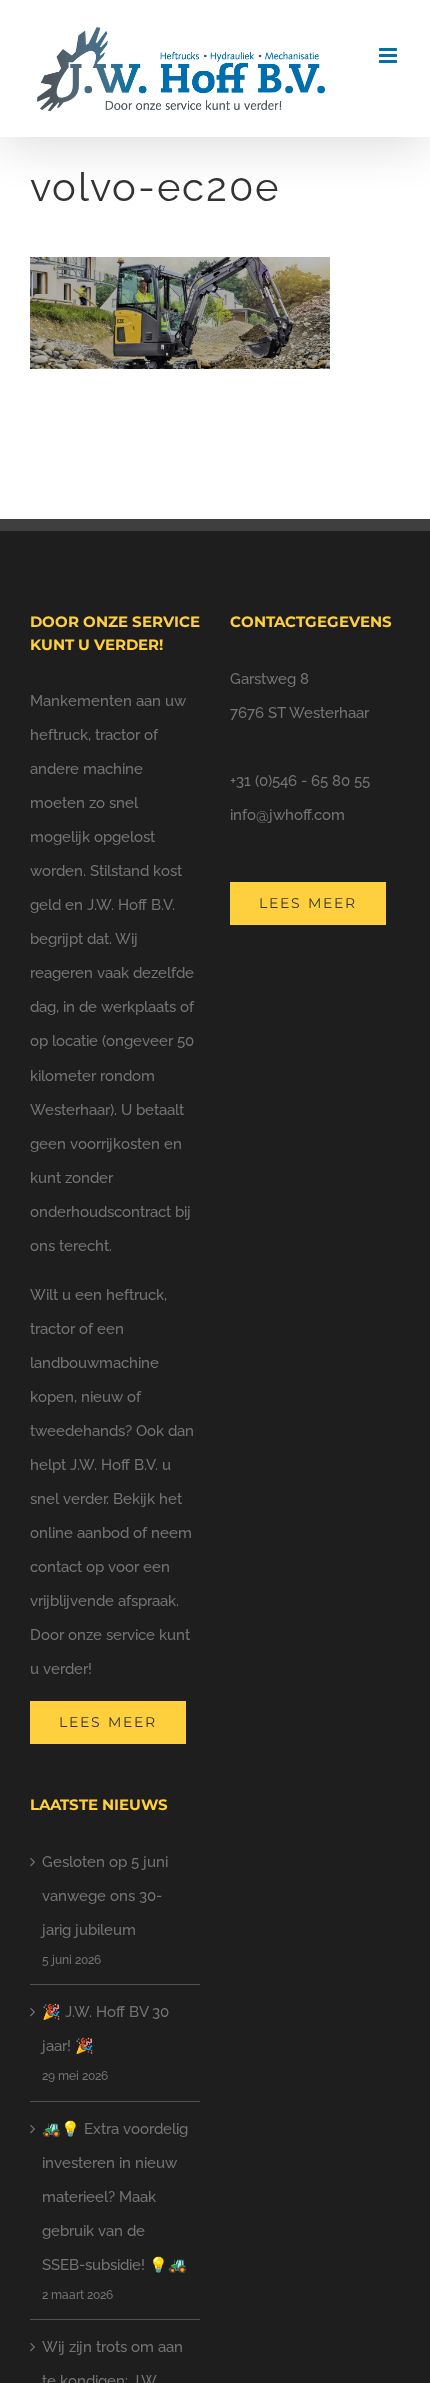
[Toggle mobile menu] (389, 55)
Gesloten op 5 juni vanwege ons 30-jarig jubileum (105, 1896)
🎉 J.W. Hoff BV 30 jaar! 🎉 (105, 2029)
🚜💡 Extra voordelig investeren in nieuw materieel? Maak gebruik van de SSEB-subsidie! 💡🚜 (115, 2197)
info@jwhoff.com (287, 815)
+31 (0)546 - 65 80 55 (300, 781)
